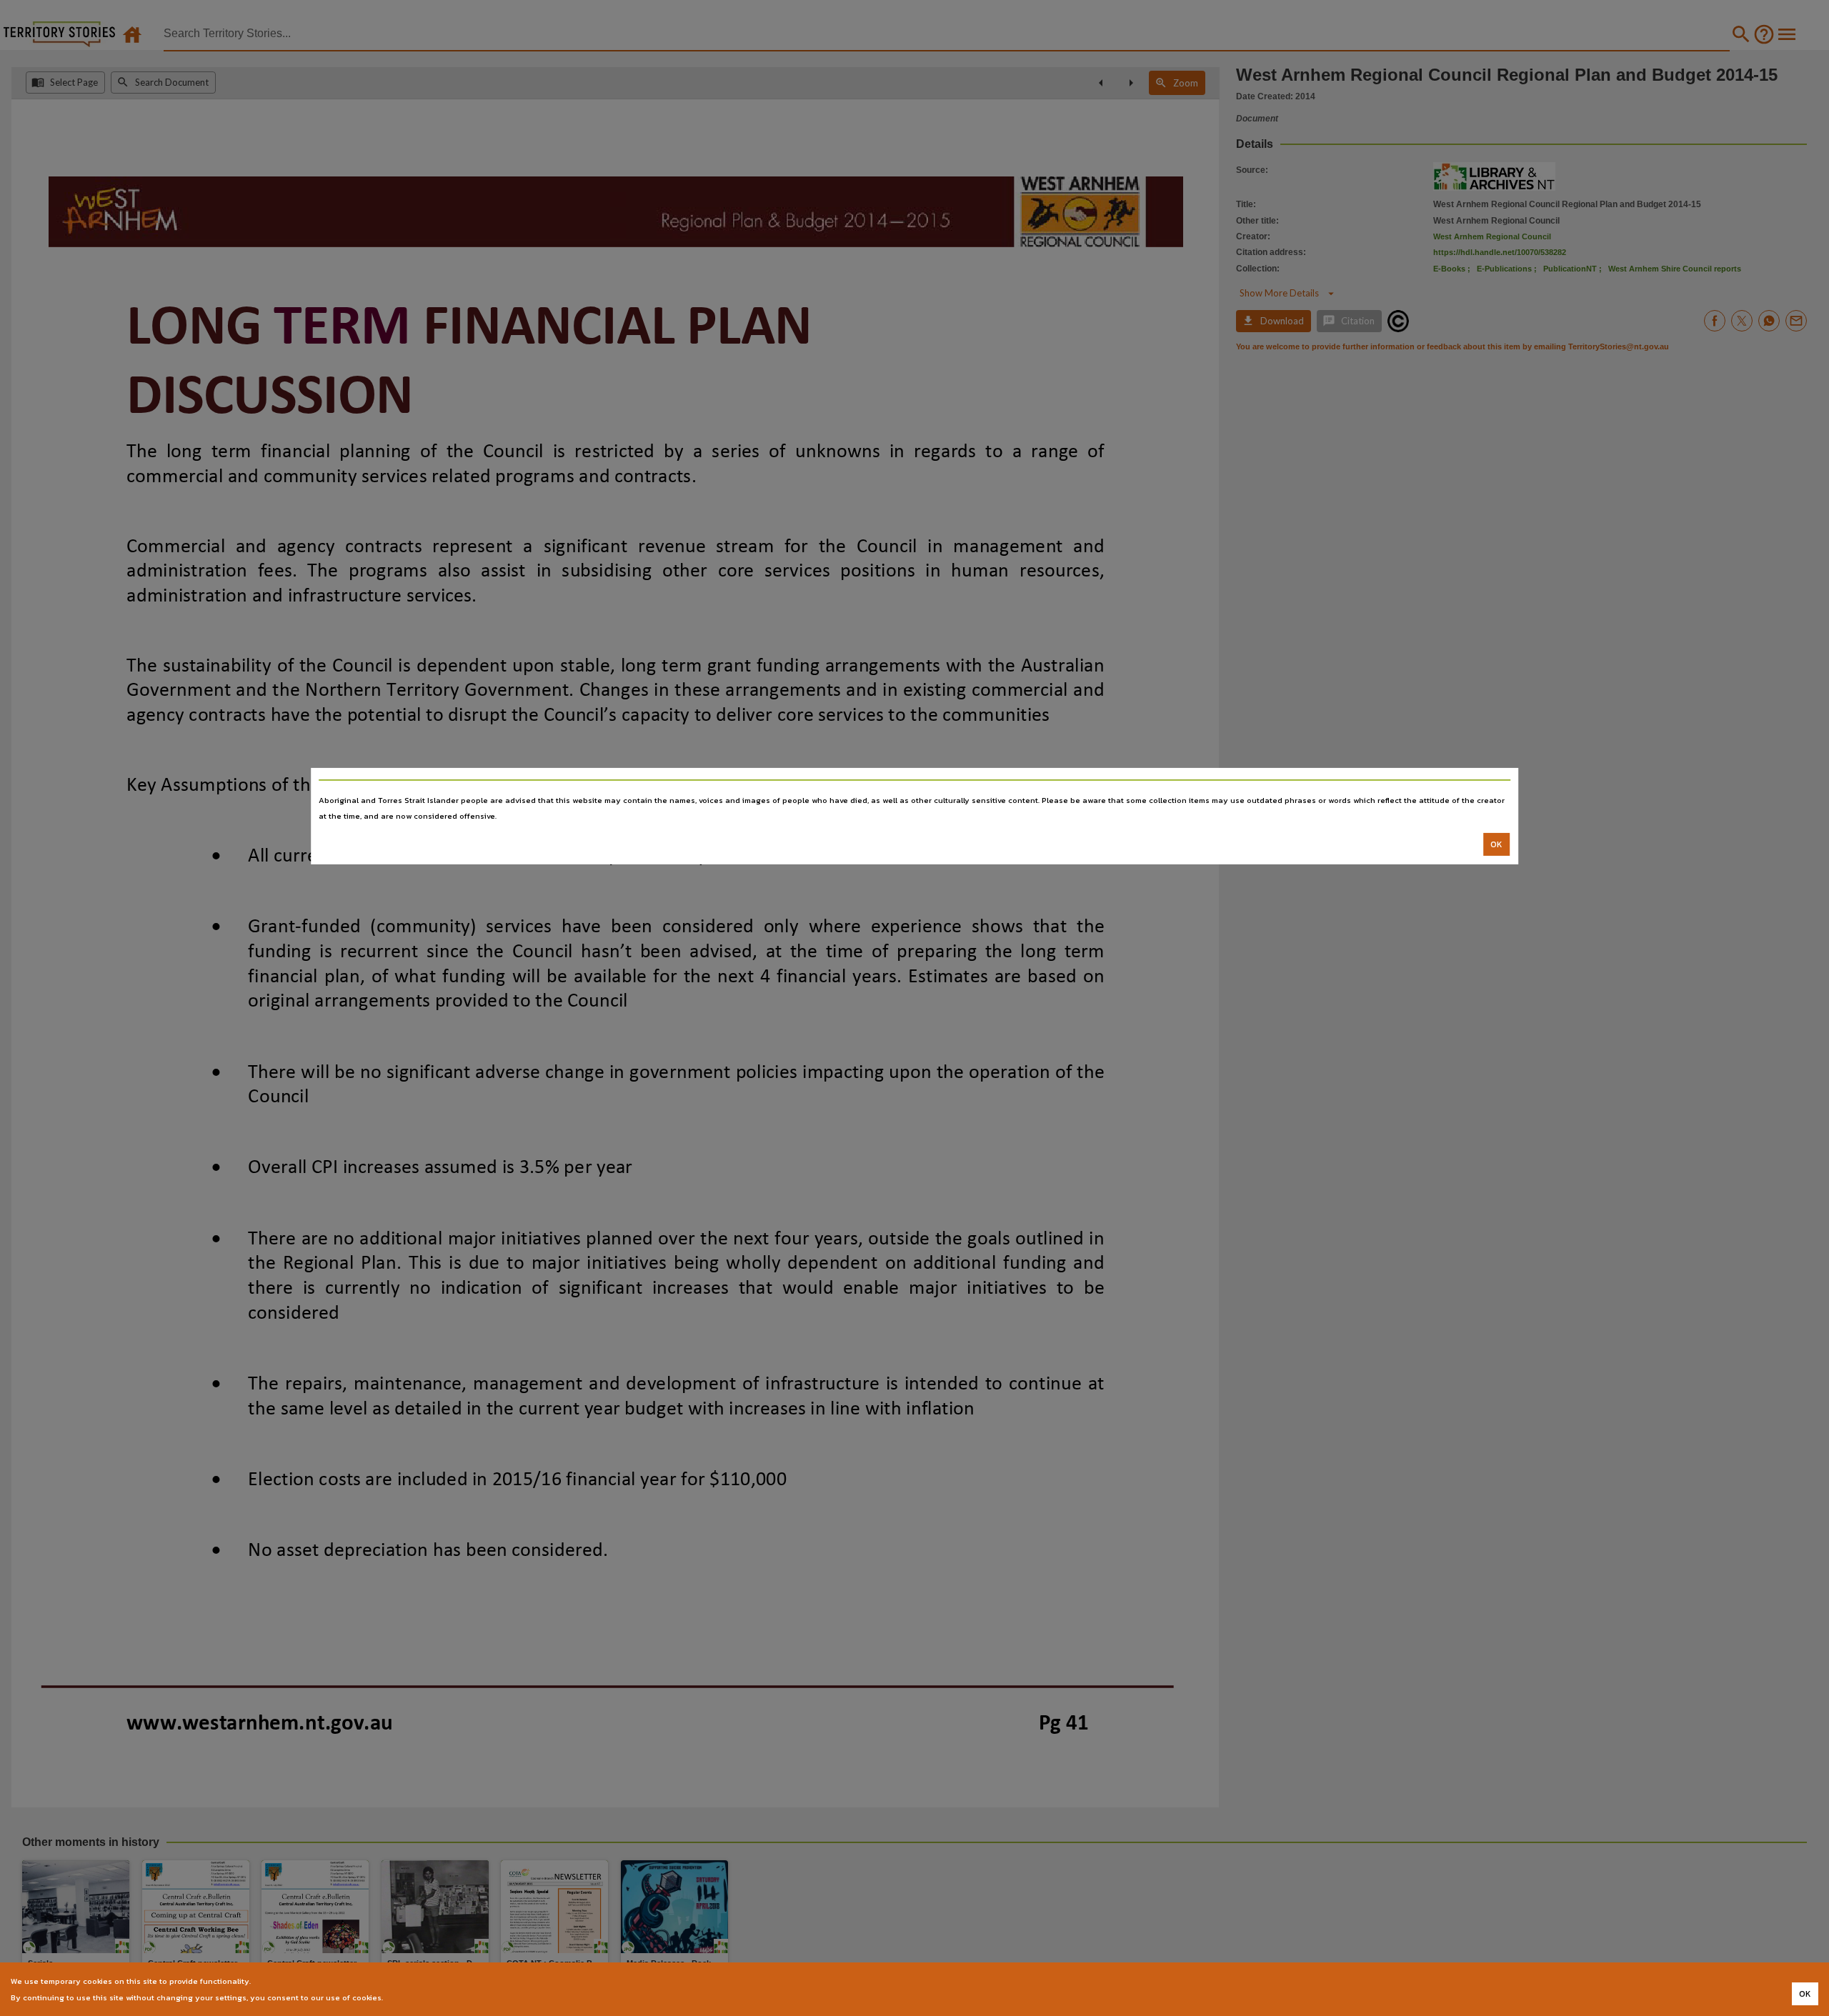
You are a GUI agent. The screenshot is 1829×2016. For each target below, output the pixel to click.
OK (1496, 844)
